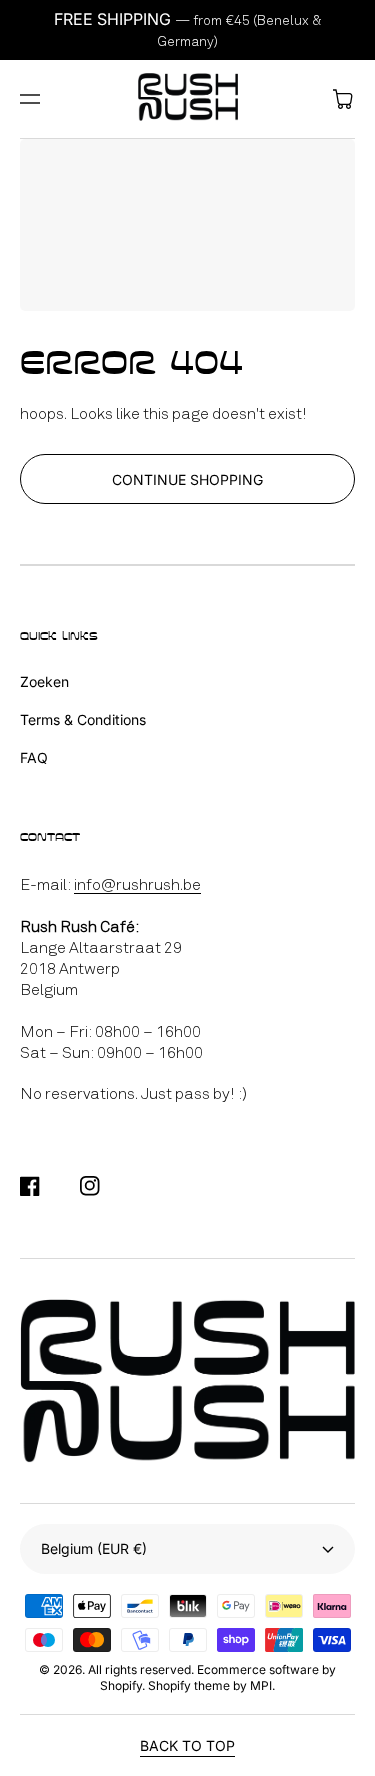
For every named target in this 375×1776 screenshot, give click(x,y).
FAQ (34, 757)
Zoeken (44, 681)
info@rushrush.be (137, 884)
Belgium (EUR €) (94, 1548)
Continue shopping (187, 479)
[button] (30, 99)
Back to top (187, 1745)
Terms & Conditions (83, 719)
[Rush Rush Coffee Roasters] (187, 99)
